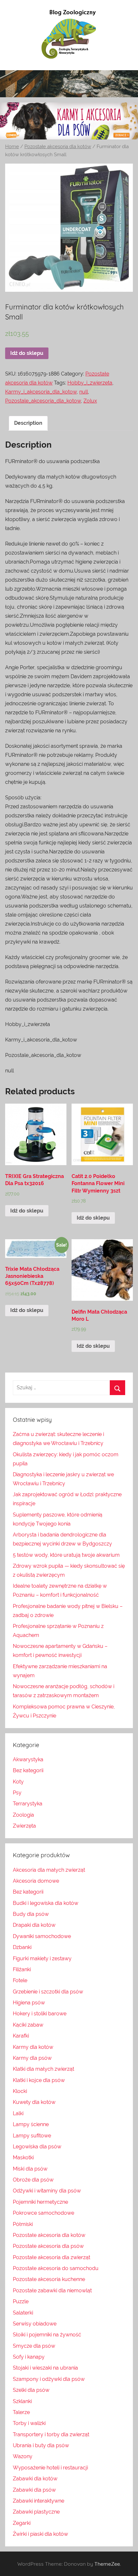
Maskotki (23, 2158)
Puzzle (21, 2301)
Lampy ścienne (31, 2124)
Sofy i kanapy (29, 2357)
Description (28, 423)
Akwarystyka (28, 1759)
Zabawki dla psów (34, 2490)
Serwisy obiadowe (35, 2324)
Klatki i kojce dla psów (39, 2080)
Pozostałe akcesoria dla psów (48, 2246)
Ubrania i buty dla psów (41, 2445)
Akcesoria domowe (36, 1881)
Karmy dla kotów (33, 2047)
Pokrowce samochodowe (43, 2213)
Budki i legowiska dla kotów (46, 1903)
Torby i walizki (29, 2423)
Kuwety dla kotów (34, 2102)
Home (12, 146)
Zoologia (23, 1815)
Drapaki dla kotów (34, 1925)
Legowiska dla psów (37, 2147)
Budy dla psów (31, 1914)
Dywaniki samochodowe (42, 1936)
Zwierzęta (24, 1826)
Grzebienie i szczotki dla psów (48, 1992)
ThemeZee (107, 2564)
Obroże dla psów (33, 2180)
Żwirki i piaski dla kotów (40, 2534)
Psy (17, 1793)
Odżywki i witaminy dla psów (47, 2191)
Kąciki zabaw (28, 2025)
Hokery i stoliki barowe (40, 2014)
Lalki (18, 2113)
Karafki (21, 2036)
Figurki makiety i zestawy (42, 1958)
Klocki (20, 2091)
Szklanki (22, 2401)
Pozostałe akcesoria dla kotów (58, 146)
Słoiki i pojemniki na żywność (47, 2335)
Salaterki (23, 2313)
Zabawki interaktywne (39, 2501)
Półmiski (23, 2224)
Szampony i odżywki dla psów (49, 2379)
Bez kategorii (28, 1770)
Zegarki (22, 2523)
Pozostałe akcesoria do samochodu (56, 2268)
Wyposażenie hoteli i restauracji (50, 2468)
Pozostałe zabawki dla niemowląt (52, 2291)
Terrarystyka (28, 1804)
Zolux (90, 401)
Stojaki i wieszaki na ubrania (45, 2368)
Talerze (21, 2412)
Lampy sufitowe (32, 2136)
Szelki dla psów (31, 2390)
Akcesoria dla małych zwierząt (49, 1870)
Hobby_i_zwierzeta (90, 383)
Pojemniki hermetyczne (40, 2202)
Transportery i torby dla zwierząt (51, 2434)
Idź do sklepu (27, 353)
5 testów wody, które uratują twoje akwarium (66, 1555)
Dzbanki (22, 1947)
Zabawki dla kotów (35, 2479)
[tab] (28, 423)
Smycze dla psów (34, 2346)
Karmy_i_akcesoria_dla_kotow (41, 392)
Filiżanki (22, 1969)
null (84, 392)
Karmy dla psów (32, 2058)
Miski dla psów (30, 2169)
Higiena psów (29, 2003)
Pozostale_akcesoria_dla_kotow (43, 401)
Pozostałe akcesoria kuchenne (49, 2279)
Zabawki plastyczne (36, 2512)
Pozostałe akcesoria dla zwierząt (52, 2257)
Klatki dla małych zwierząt (43, 2069)
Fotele (20, 1980)
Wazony (23, 2456)
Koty (18, 1782)
